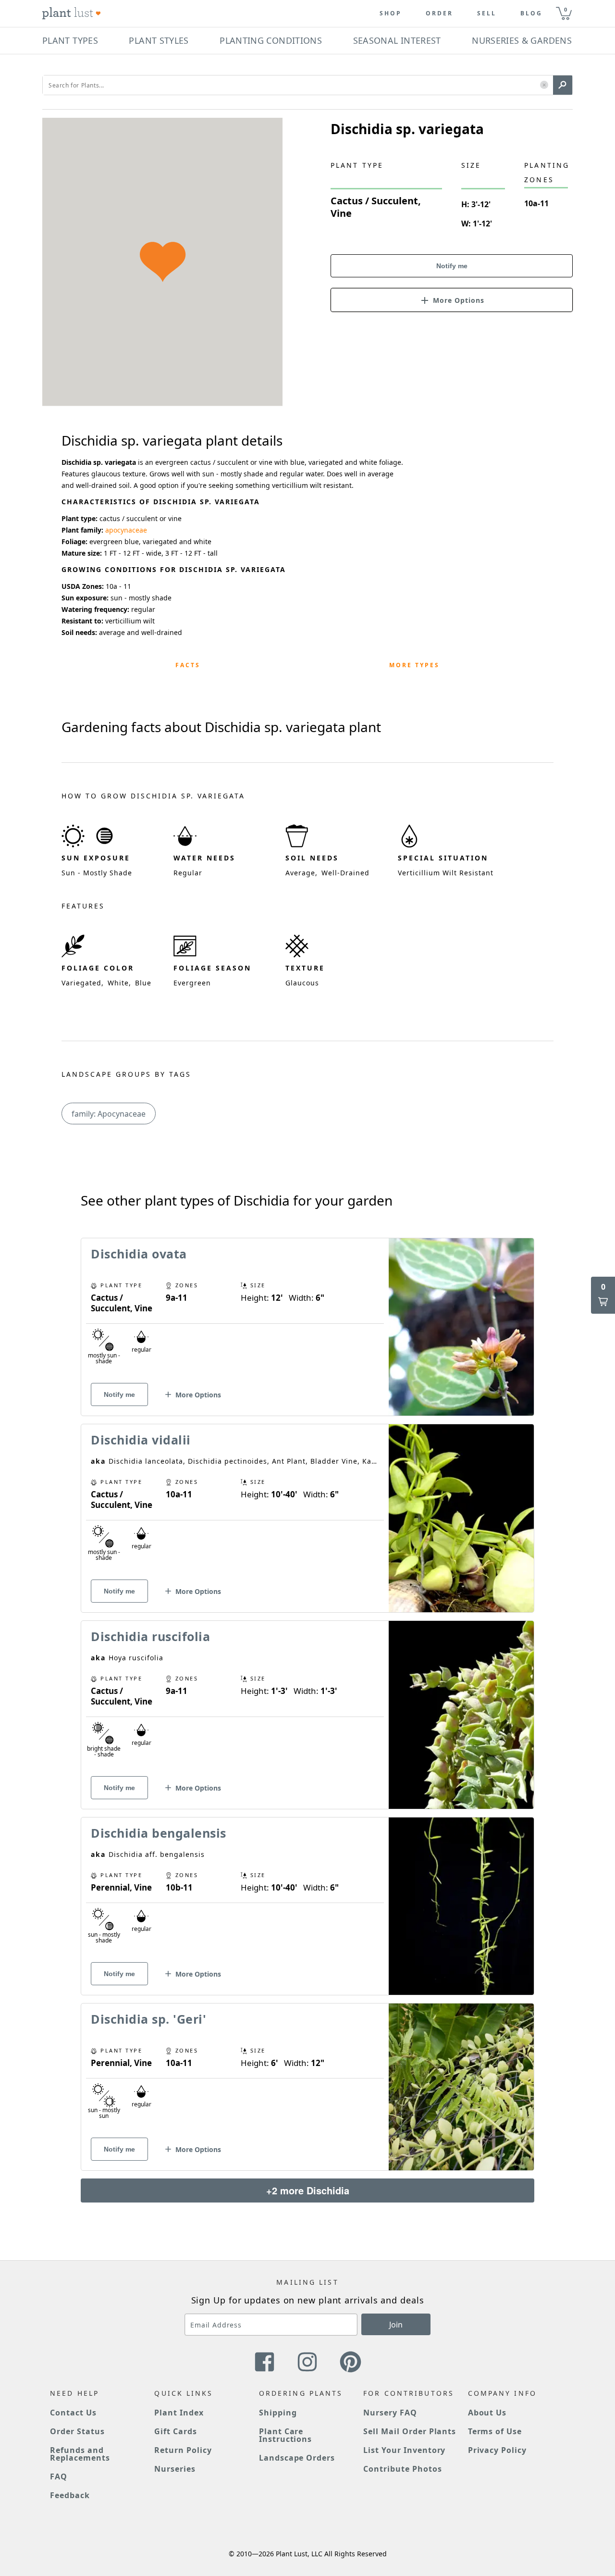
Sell (487, 13)
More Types (414, 665)
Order (439, 13)
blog (531, 13)
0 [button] (566, 9)
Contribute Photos (402, 2469)
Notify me (452, 266)
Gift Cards (176, 2431)
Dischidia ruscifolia (150, 1636)
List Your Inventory (404, 2450)
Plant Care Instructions (286, 2435)
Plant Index (179, 2413)
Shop (391, 13)
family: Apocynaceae (109, 1114)
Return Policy (183, 2450)
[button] (544, 85)
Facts (188, 665)
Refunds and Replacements (80, 2454)
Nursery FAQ (390, 2413)
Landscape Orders (297, 2458)
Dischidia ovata (139, 1254)
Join (396, 2325)
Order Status (77, 2431)
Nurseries (175, 2469)
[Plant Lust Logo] (72, 13)
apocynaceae (126, 530)
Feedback (70, 2495)
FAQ (59, 2476)
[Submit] (563, 85)
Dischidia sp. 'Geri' (148, 2019)
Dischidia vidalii (141, 1440)
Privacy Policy (497, 2450)
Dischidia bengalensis (159, 1833)
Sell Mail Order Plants (410, 2431)
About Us (487, 2413)
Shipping (278, 2413)
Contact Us (73, 2413)
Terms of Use (495, 2431)
